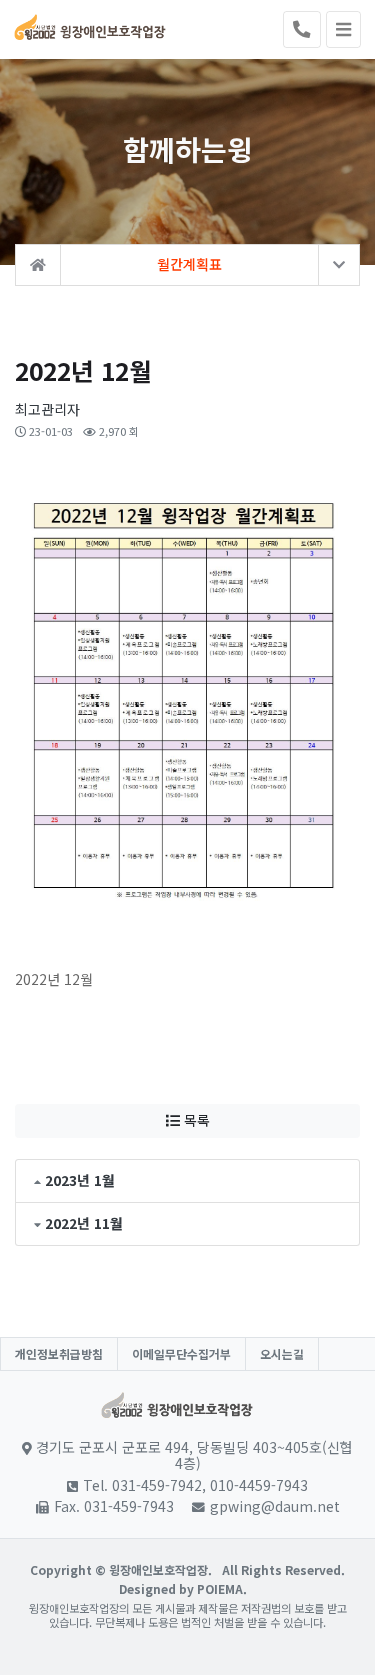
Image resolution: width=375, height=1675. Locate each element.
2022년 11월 (84, 1223)
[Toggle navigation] (343, 30)
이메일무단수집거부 (181, 1353)
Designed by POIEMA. (183, 1588)
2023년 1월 (80, 1180)
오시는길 (282, 1353)
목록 (195, 1120)
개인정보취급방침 (59, 1353)
